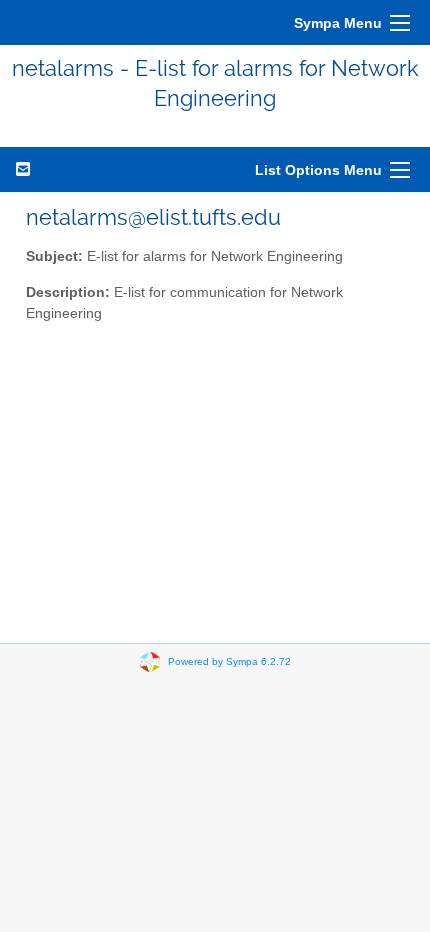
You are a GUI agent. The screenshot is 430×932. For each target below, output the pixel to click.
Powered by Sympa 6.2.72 (229, 660)
